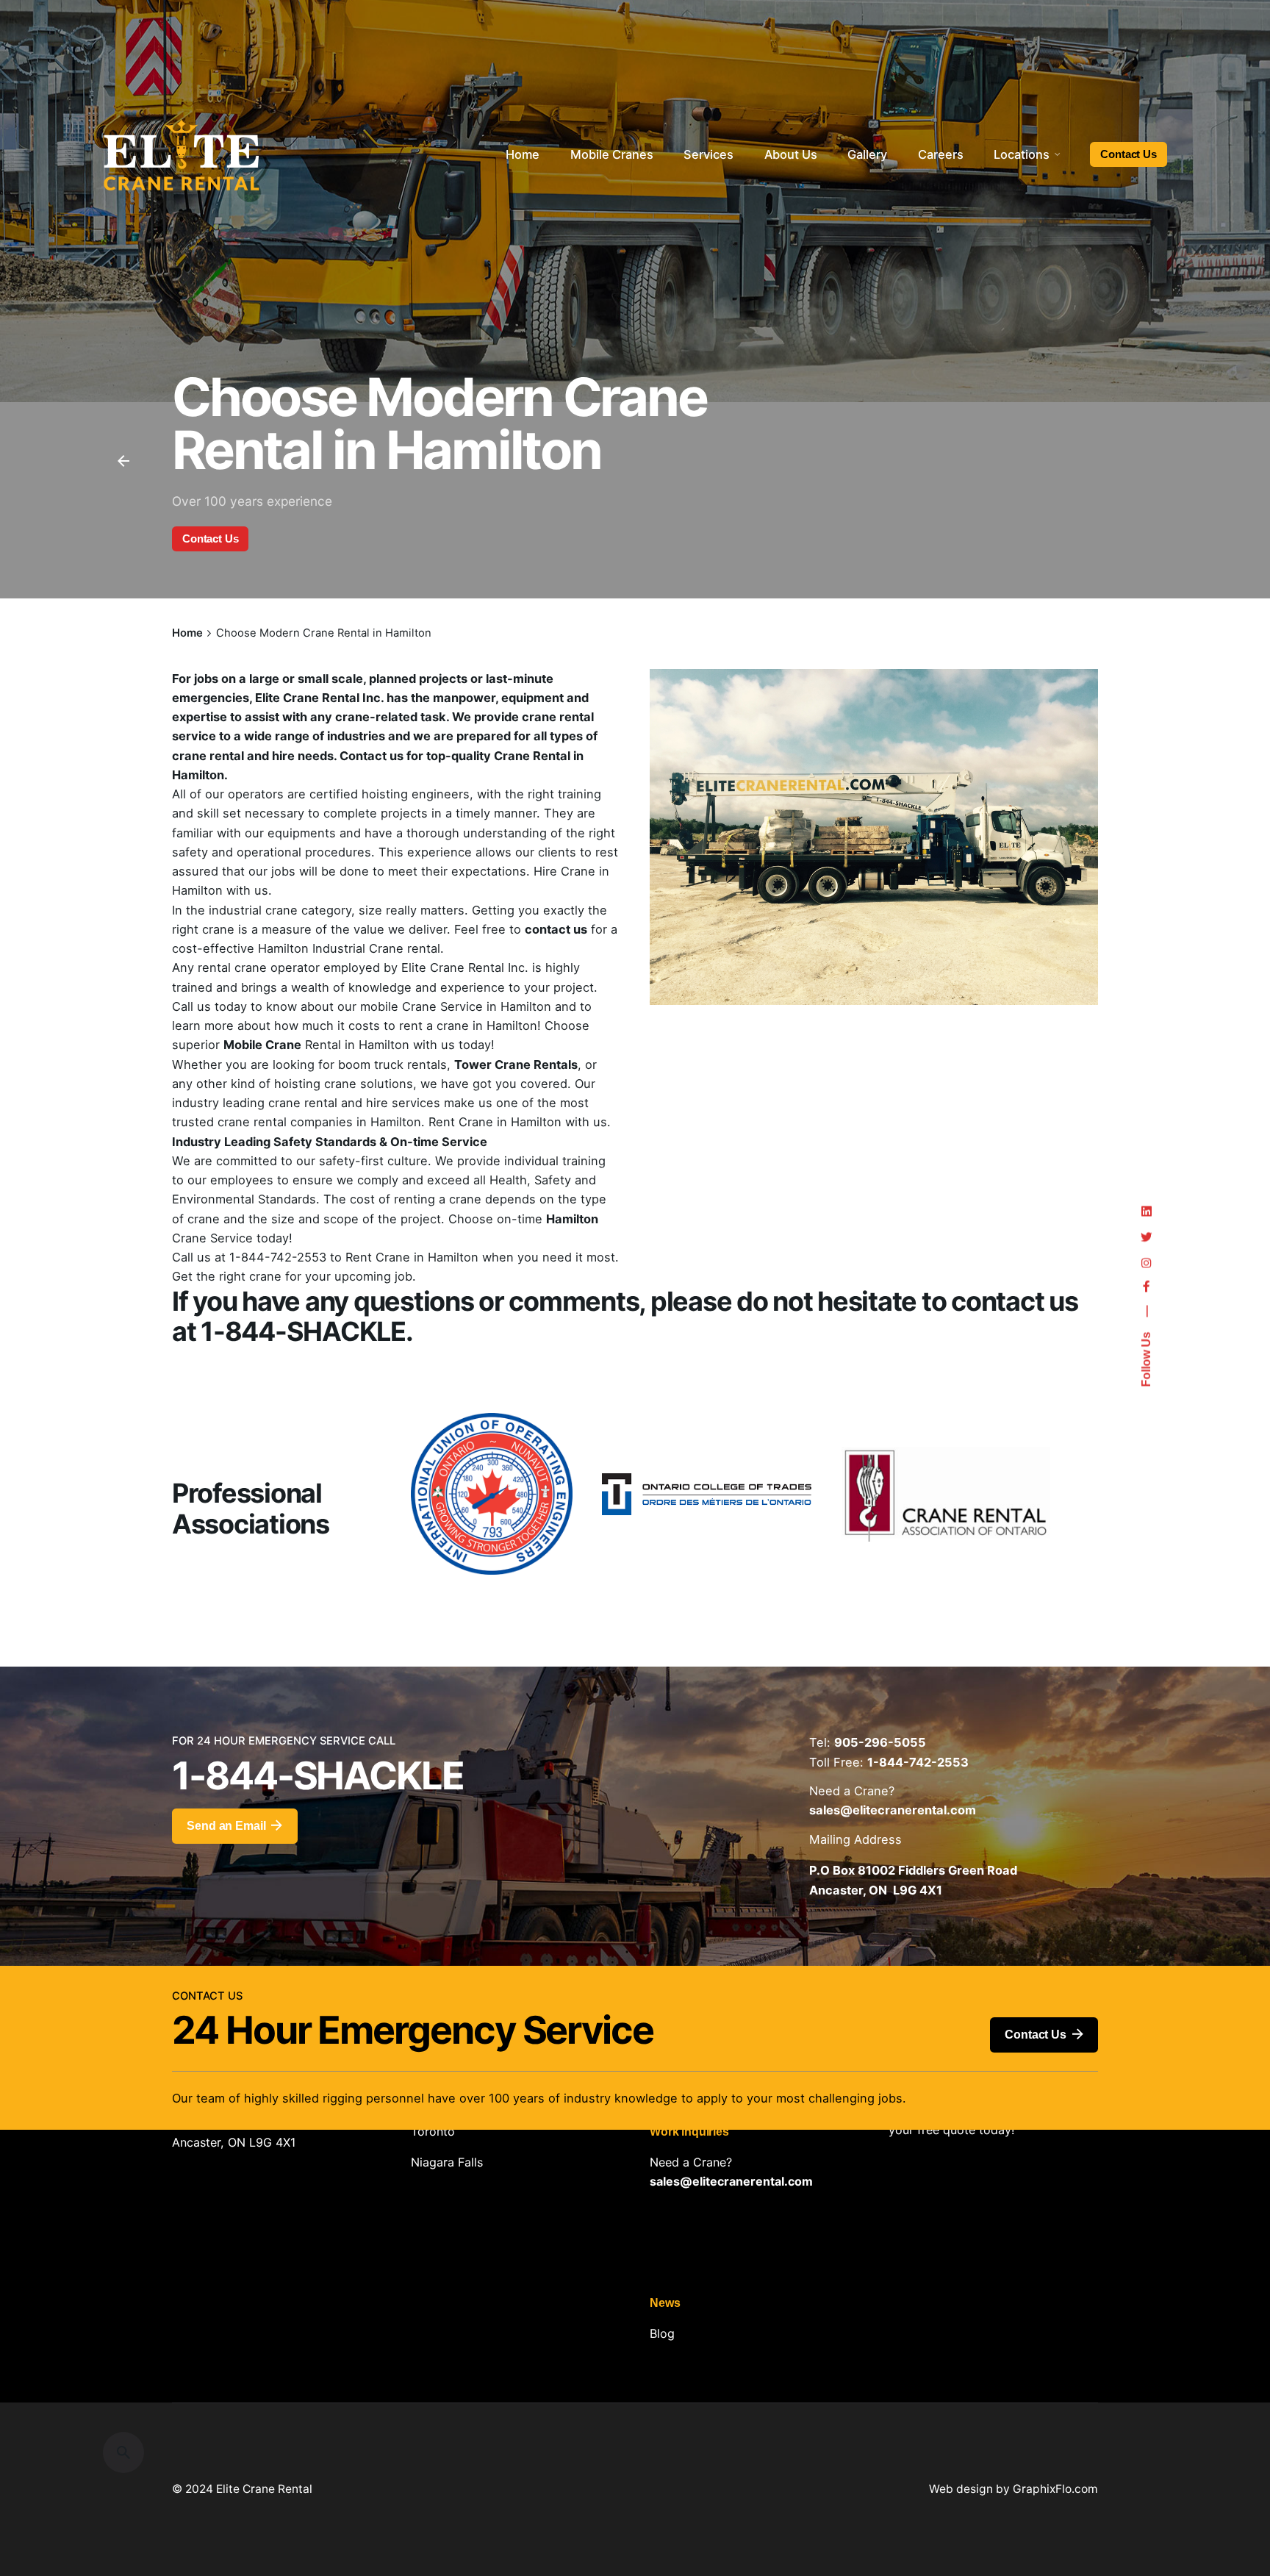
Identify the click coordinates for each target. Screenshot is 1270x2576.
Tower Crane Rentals (516, 1065)
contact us (556, 929)
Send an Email (226, 1826)
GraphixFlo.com (1055, 2489)
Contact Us (1129, 154)
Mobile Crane (262, 1045)
